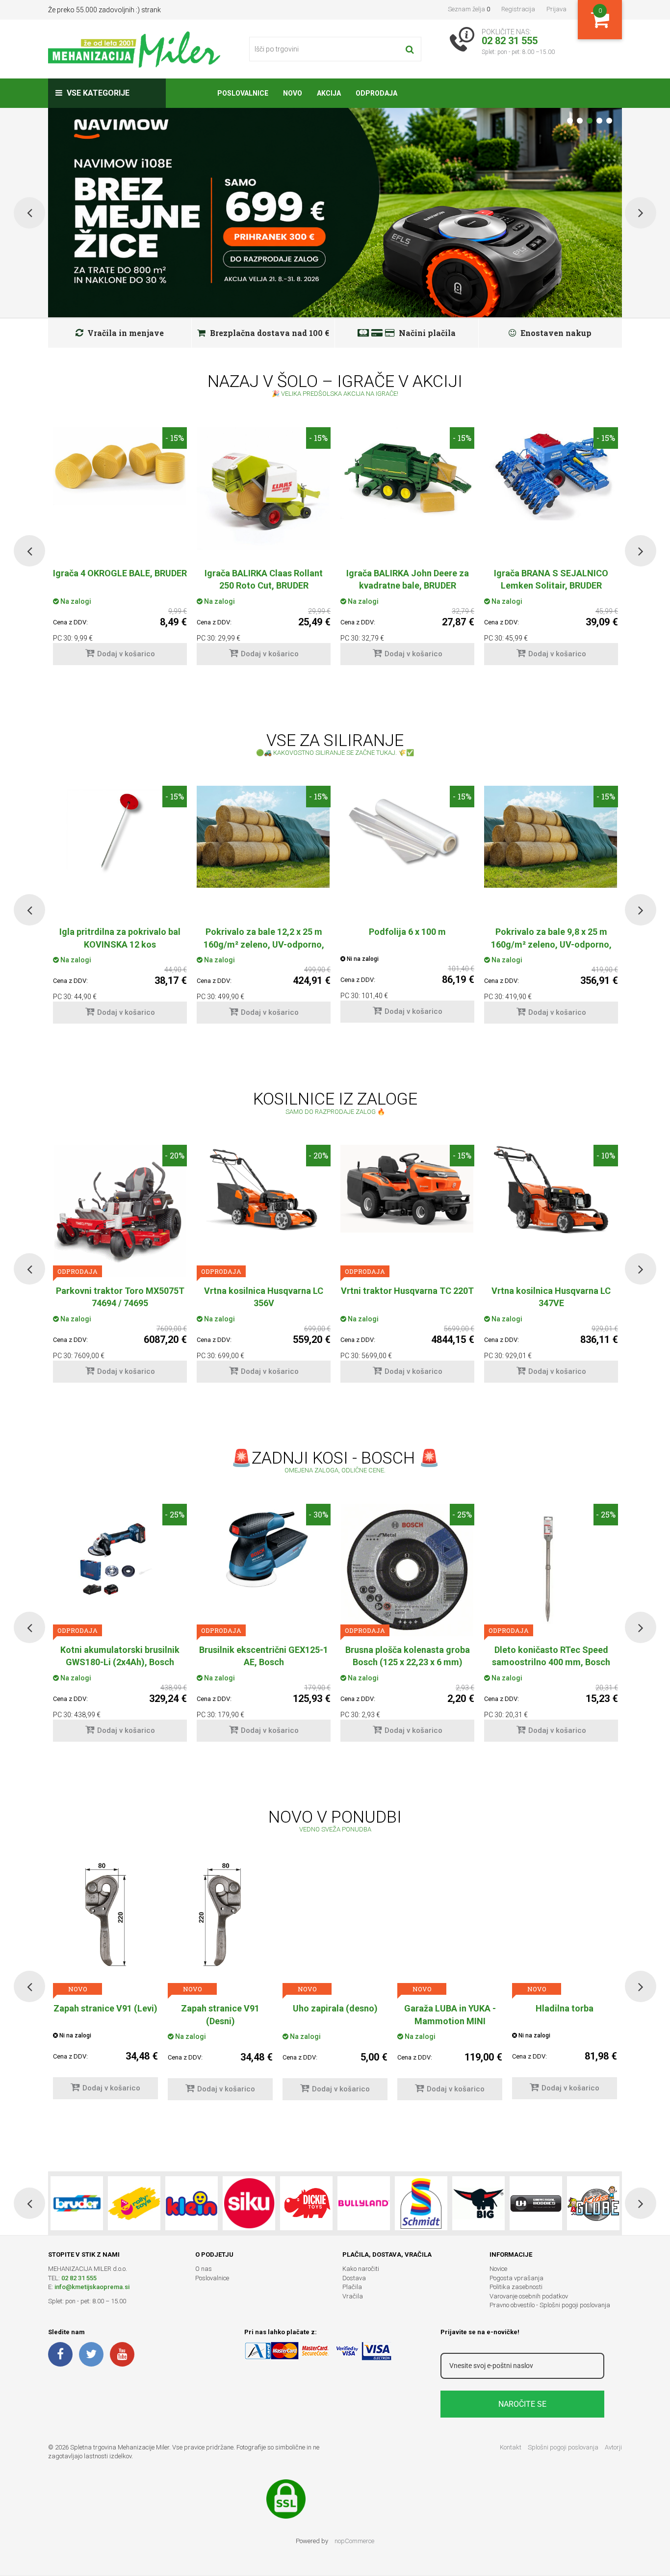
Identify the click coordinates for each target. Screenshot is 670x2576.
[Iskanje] (410, 49)
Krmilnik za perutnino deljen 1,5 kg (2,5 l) (565, 2014)
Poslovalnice (212, 2278)
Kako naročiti (361, 2269)
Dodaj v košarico (126, 654)
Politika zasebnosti (516, 2287)
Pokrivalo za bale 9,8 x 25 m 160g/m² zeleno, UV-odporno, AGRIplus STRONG (551, 944)
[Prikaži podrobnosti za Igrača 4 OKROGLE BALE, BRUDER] (120, 466)
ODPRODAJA (77, 1271)
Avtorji (613, 2447)
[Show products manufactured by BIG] (478, 2203)
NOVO (78, 1989)
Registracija (518, 9)
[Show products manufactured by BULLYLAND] (364, 2203)
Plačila (352, 2287)
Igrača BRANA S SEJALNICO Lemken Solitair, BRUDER (551, 579)
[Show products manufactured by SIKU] (249, 2203)
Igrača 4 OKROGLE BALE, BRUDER (120, 573)
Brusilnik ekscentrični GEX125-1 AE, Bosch (264, 1656)
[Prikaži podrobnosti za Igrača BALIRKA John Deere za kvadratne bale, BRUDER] (407, 473)
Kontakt (511, 2447)
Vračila (353, 2296)
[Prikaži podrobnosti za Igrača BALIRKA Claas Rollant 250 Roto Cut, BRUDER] (264, 489)
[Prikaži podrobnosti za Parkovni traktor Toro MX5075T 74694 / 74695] (120, 1211)
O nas (204, 2269)
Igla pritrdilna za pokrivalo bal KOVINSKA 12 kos (120, 938)
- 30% (318, 1514)
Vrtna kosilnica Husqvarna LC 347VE (551, 1297)
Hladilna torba (450, 2008)
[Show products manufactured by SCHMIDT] (421, 2203)
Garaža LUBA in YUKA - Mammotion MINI (335, 2014)
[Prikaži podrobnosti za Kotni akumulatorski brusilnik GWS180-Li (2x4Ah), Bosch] (120, 1557)
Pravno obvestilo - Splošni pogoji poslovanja (550, 2305)
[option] (120, 551)
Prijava (556, 9)
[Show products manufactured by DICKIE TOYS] (306, 2203)
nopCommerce (354, 2541)
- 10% (606, 1155)
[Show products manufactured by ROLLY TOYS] (134, 2203)
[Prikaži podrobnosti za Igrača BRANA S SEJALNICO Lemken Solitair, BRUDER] (551, 474)
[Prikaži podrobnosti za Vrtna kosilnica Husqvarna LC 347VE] (551, 1189)
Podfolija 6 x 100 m (407, 932)
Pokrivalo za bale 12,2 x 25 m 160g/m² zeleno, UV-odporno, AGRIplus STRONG (264, 944)
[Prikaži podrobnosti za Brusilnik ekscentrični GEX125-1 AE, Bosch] (264, 1554)
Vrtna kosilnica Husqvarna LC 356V (264, 1297)
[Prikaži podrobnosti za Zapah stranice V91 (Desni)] (105, 1915)
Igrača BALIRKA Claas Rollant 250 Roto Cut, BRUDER (264, 579)
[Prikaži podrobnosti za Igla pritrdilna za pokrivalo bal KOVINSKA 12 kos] (120, 830)
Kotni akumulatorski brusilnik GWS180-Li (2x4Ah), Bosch (120, 1656)
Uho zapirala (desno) (220, 2008)
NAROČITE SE (522, 2404)
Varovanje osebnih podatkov (529, 2296)
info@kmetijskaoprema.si (92, 2287)
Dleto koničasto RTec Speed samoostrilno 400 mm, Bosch (551, 1656)
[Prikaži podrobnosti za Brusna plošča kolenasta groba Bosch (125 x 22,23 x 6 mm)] (407, 1570)
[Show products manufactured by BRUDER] (77, 2203)
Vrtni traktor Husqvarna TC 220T (407, 1291)
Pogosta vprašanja (516, 2278)
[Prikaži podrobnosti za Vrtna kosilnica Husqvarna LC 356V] (264, 1189)
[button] (29, 551)
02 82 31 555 (79, 2278)
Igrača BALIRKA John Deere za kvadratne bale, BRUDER (408, 579)
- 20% (175, 1155)
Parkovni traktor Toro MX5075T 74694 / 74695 (120, 1297)
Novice (498, 2269)
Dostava (354, 2278)
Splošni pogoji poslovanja (563, 2447)
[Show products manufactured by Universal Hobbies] (536, 2203)
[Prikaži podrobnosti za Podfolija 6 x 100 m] (407, 830)
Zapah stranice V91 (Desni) (105, 2014)
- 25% (175, 1514)
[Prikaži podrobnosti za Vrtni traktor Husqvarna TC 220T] (407, 1189)
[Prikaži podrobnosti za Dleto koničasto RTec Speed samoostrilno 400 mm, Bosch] (551, 1570)
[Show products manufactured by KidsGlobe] (593, 2203)
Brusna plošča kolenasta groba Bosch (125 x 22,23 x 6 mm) (408, 1656)
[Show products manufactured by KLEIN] (192, 2203)
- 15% (175, 438)
